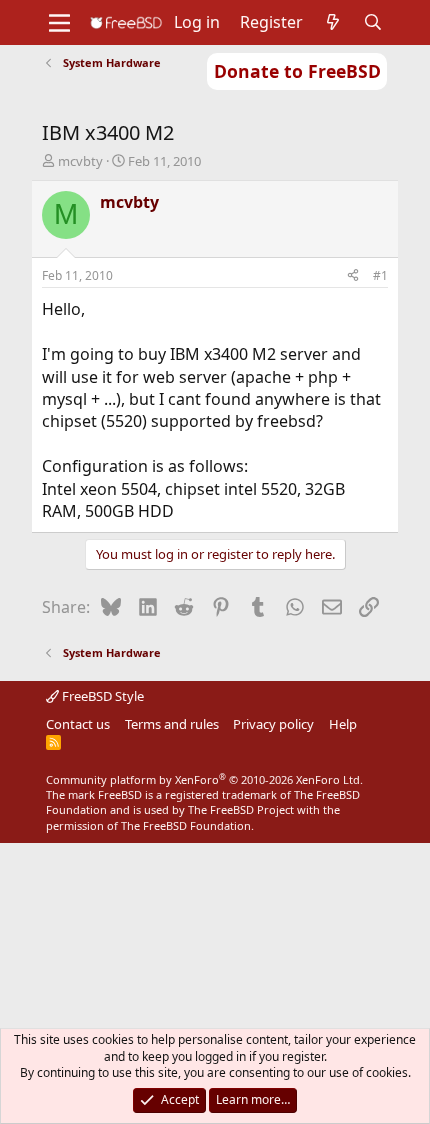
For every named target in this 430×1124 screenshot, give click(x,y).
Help (343, 724)
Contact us (78, 724)
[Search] (373, 22)
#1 (380, 275)
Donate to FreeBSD (297, 71)
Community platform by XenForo (204, 779)
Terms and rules (172, 724)
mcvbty (80, 161)
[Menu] (59, 23)
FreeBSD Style (101, 696)
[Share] (353, 276)
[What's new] (333, 22)
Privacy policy (273, 724)
